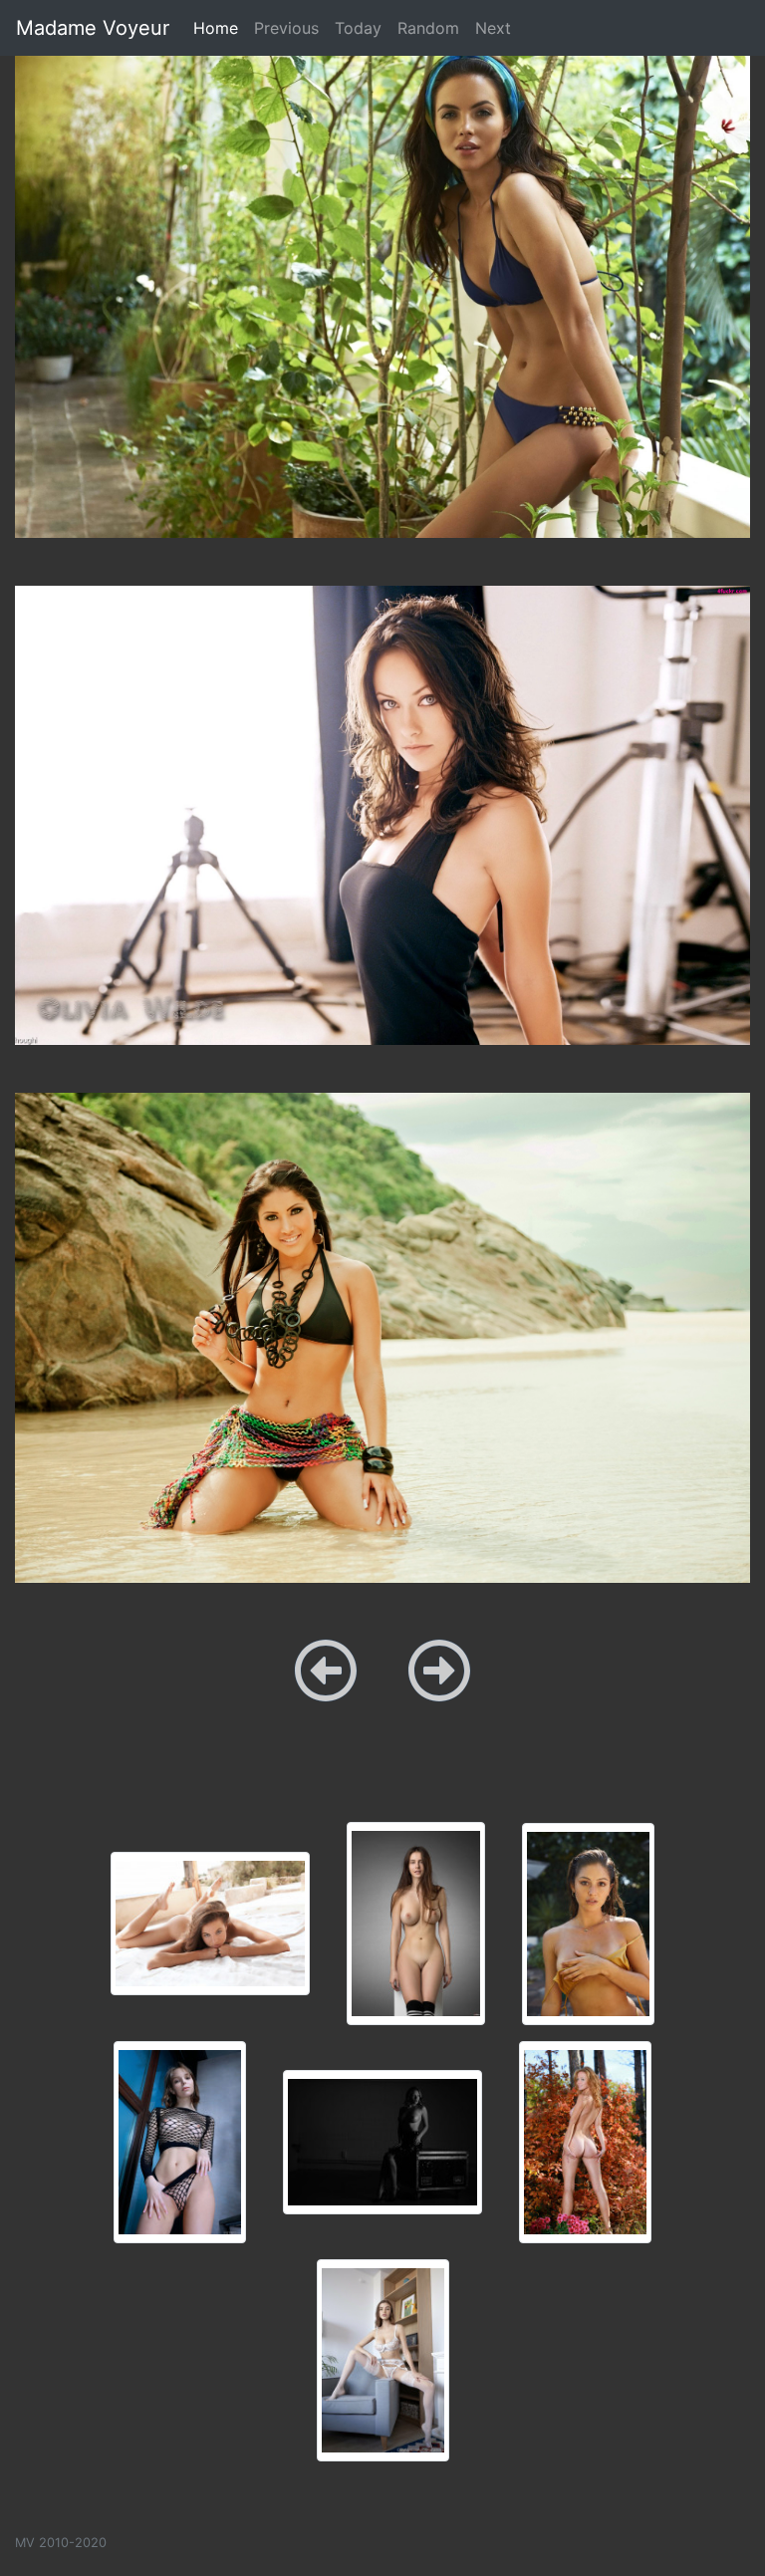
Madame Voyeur (93, 28)
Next (493, 28)
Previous (286, 28)
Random (428, 28)
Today (358, 28)
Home (220, 27)
